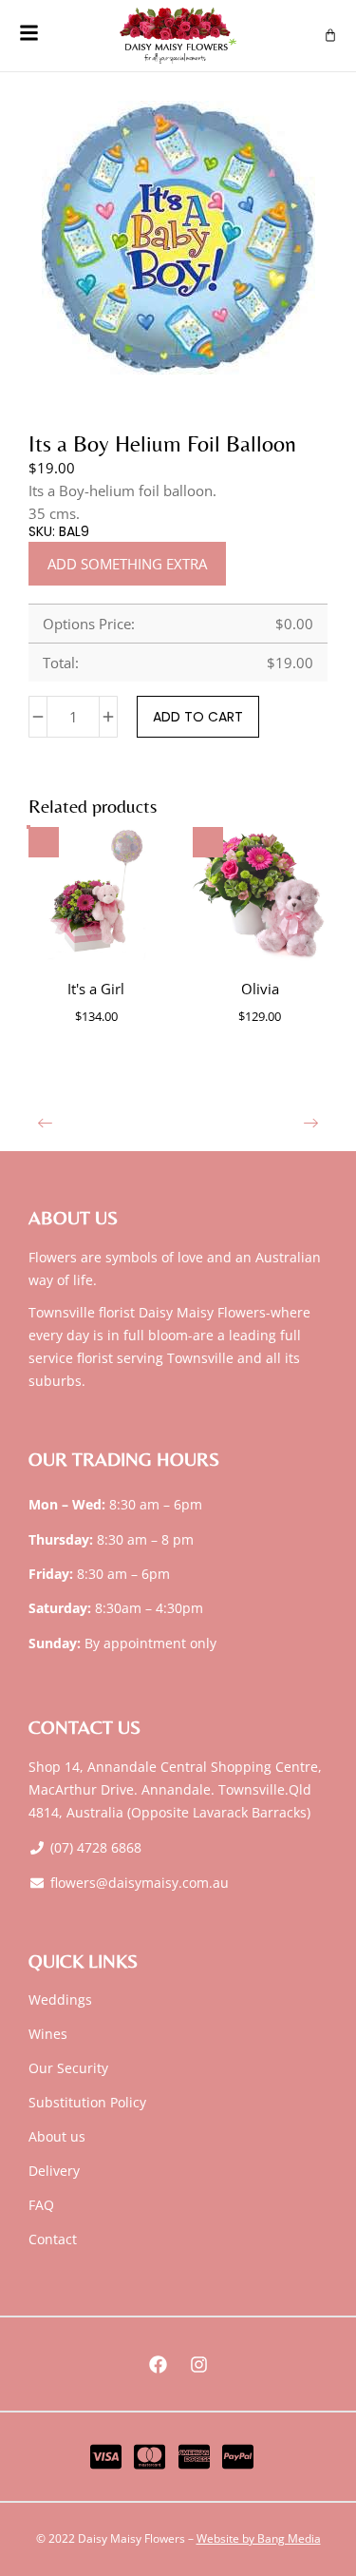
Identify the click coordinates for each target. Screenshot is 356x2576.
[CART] (330, 35)
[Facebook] (158, 2364)
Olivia (260, 989)
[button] (45, 1123)
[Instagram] (198, 2364)
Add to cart (198, 717)
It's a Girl (96, 989)
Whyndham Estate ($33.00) (73, 817)
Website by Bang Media (259, 2538)
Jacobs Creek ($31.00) (182, 817)
